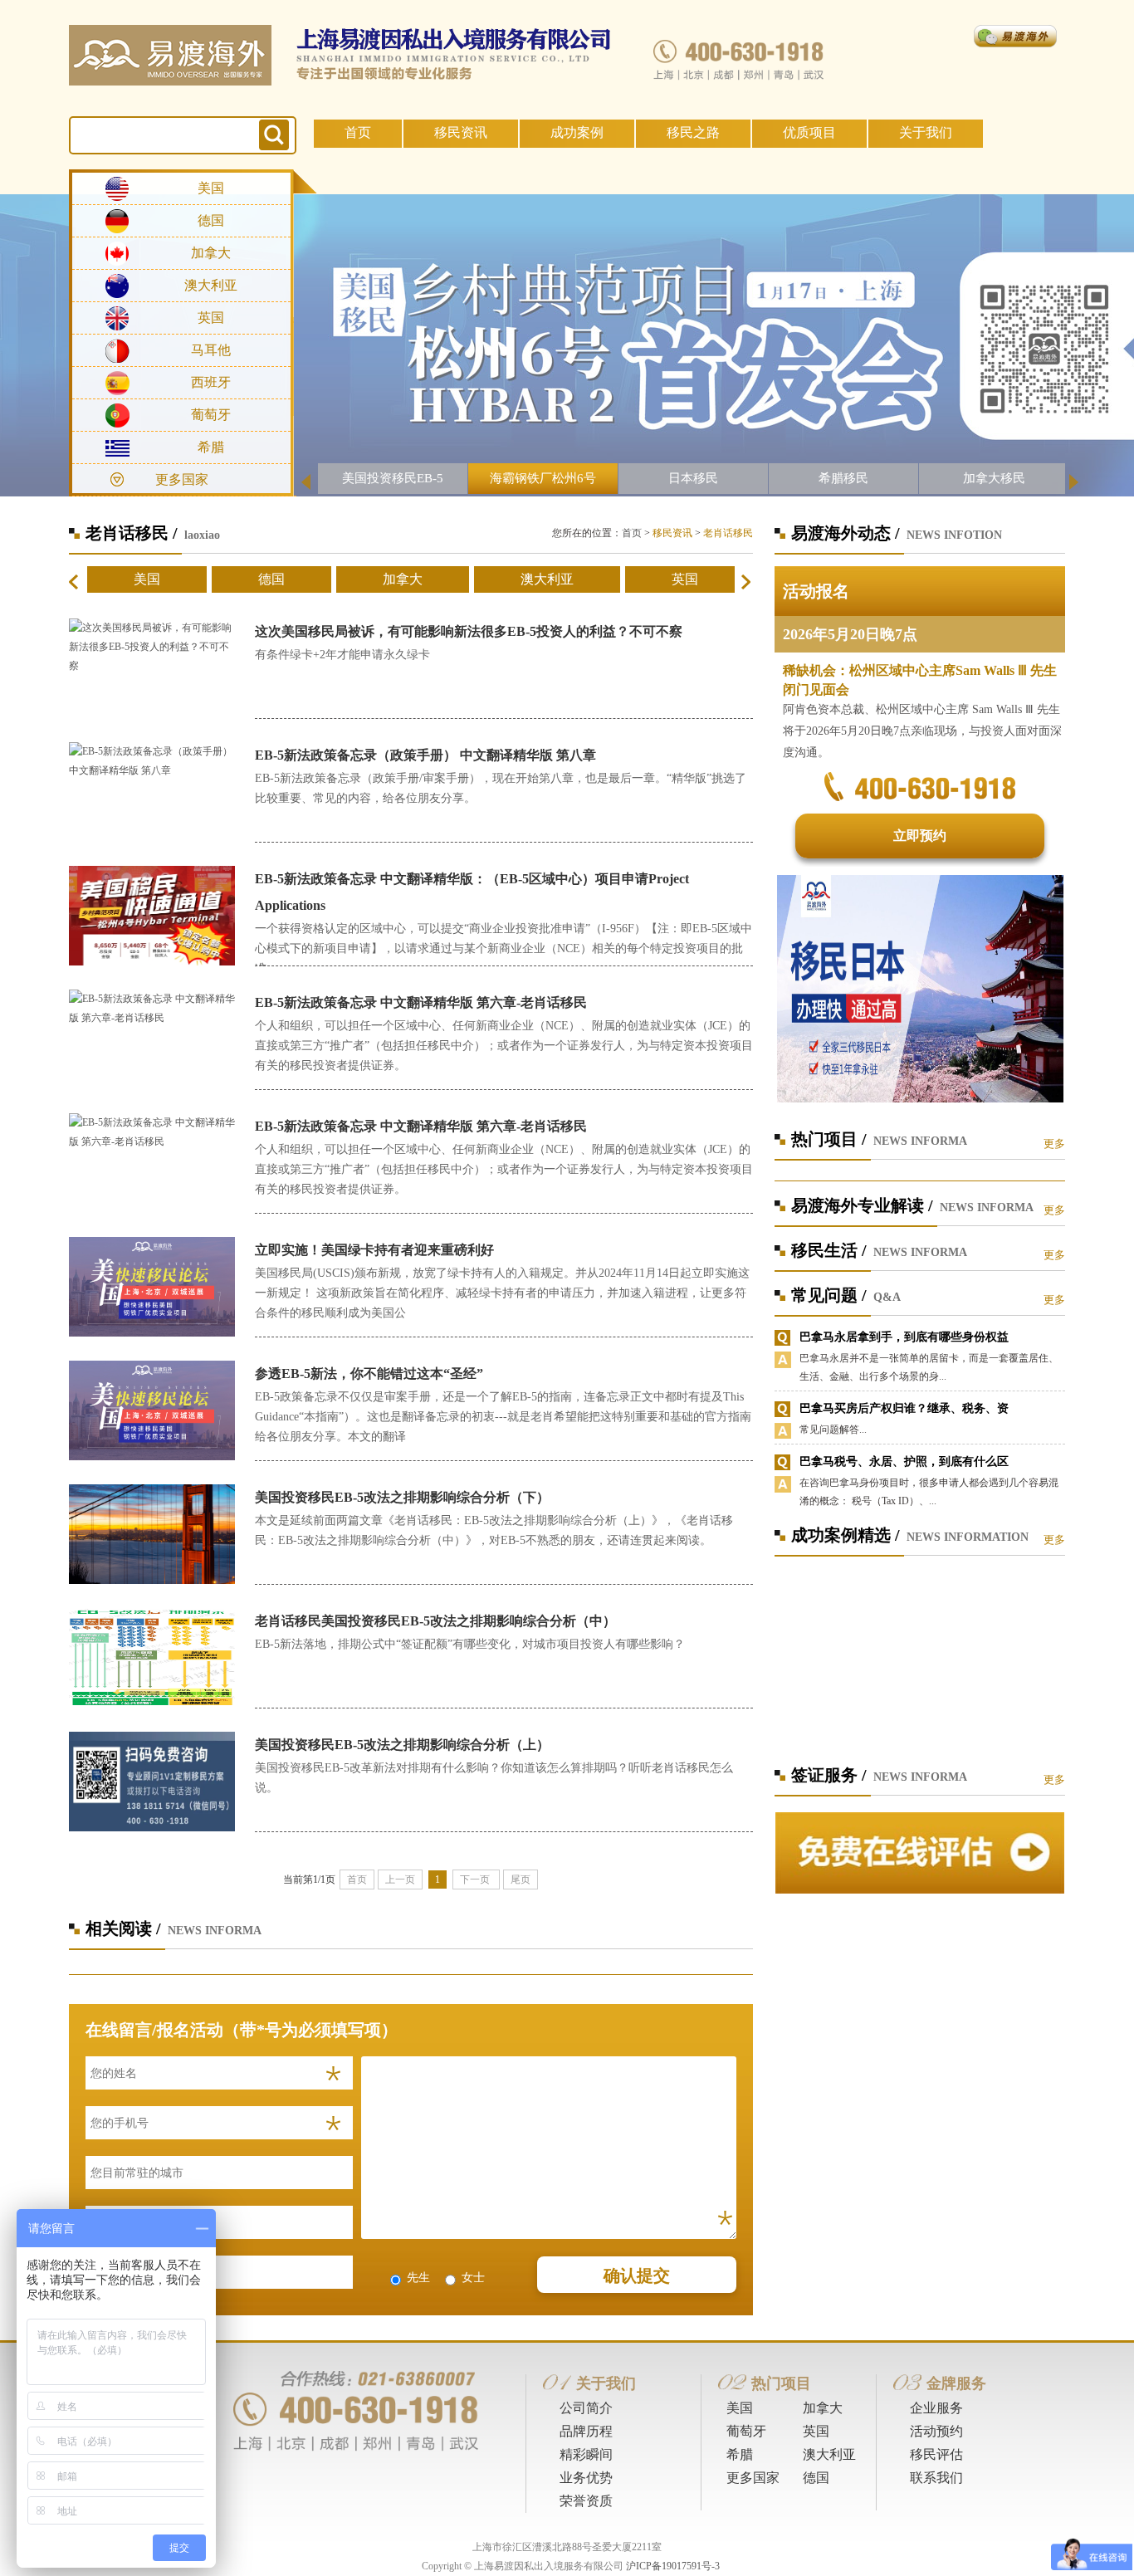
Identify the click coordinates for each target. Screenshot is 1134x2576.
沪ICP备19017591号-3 (673, 2566)
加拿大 (211, 253)
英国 (211, 318)
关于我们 (926, 132)
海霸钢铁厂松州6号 (543, 478)
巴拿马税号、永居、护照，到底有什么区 (904, 1462)
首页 (358, 132)
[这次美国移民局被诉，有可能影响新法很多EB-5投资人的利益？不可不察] (152, 646)
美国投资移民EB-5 (393, 478)
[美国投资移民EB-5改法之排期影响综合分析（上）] (152, 1781)
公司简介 (586, 2408)
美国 (211, 188)
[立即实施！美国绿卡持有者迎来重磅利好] (152, 1286)
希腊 (211, 447)
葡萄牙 (211, 415)
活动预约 (936, 2431)
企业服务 (936, 2408)
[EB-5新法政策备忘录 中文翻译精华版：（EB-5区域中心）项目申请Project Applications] (152, 915)
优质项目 (809, 132)
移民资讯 (461, 132)
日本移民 (693, 478)
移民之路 (693, 132)
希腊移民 (843, 478)
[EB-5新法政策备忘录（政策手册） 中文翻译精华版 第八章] (152, 760)
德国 (211, 220)
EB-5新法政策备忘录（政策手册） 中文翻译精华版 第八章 (425, 755)
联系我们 (936, 2478)
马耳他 (211, 350)
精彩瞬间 (586, 2454)
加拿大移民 (994, 478)
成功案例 (577, 132)
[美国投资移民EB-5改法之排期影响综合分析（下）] (152, 1533)
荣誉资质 (586, 2501)
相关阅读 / (123, 1928)
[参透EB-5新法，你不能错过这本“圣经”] (152, 1410)
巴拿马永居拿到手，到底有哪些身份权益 (904, 1337)
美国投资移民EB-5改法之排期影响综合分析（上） (402, 1745)
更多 (1054, 1144)
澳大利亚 (211, 285)
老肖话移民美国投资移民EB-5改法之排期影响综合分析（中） (435, 1621)
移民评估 (936, 2454)
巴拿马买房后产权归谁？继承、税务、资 (904, 1408)
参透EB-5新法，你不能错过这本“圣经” (369, 1374)
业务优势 (586, 2478)
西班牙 (211, 382)
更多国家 (753, 2478)
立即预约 (920, 836)
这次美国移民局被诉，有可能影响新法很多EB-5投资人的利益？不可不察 (469, 631)
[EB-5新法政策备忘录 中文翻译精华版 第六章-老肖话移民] (152, 1008)
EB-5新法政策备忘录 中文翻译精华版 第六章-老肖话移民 (421, 1002)
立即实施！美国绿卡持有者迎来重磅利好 (374, 1250)
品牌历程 (586, 2431)
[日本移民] (920, 988)
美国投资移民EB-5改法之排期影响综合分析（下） (402, 1497)
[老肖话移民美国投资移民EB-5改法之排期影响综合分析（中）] (152, 1657)
